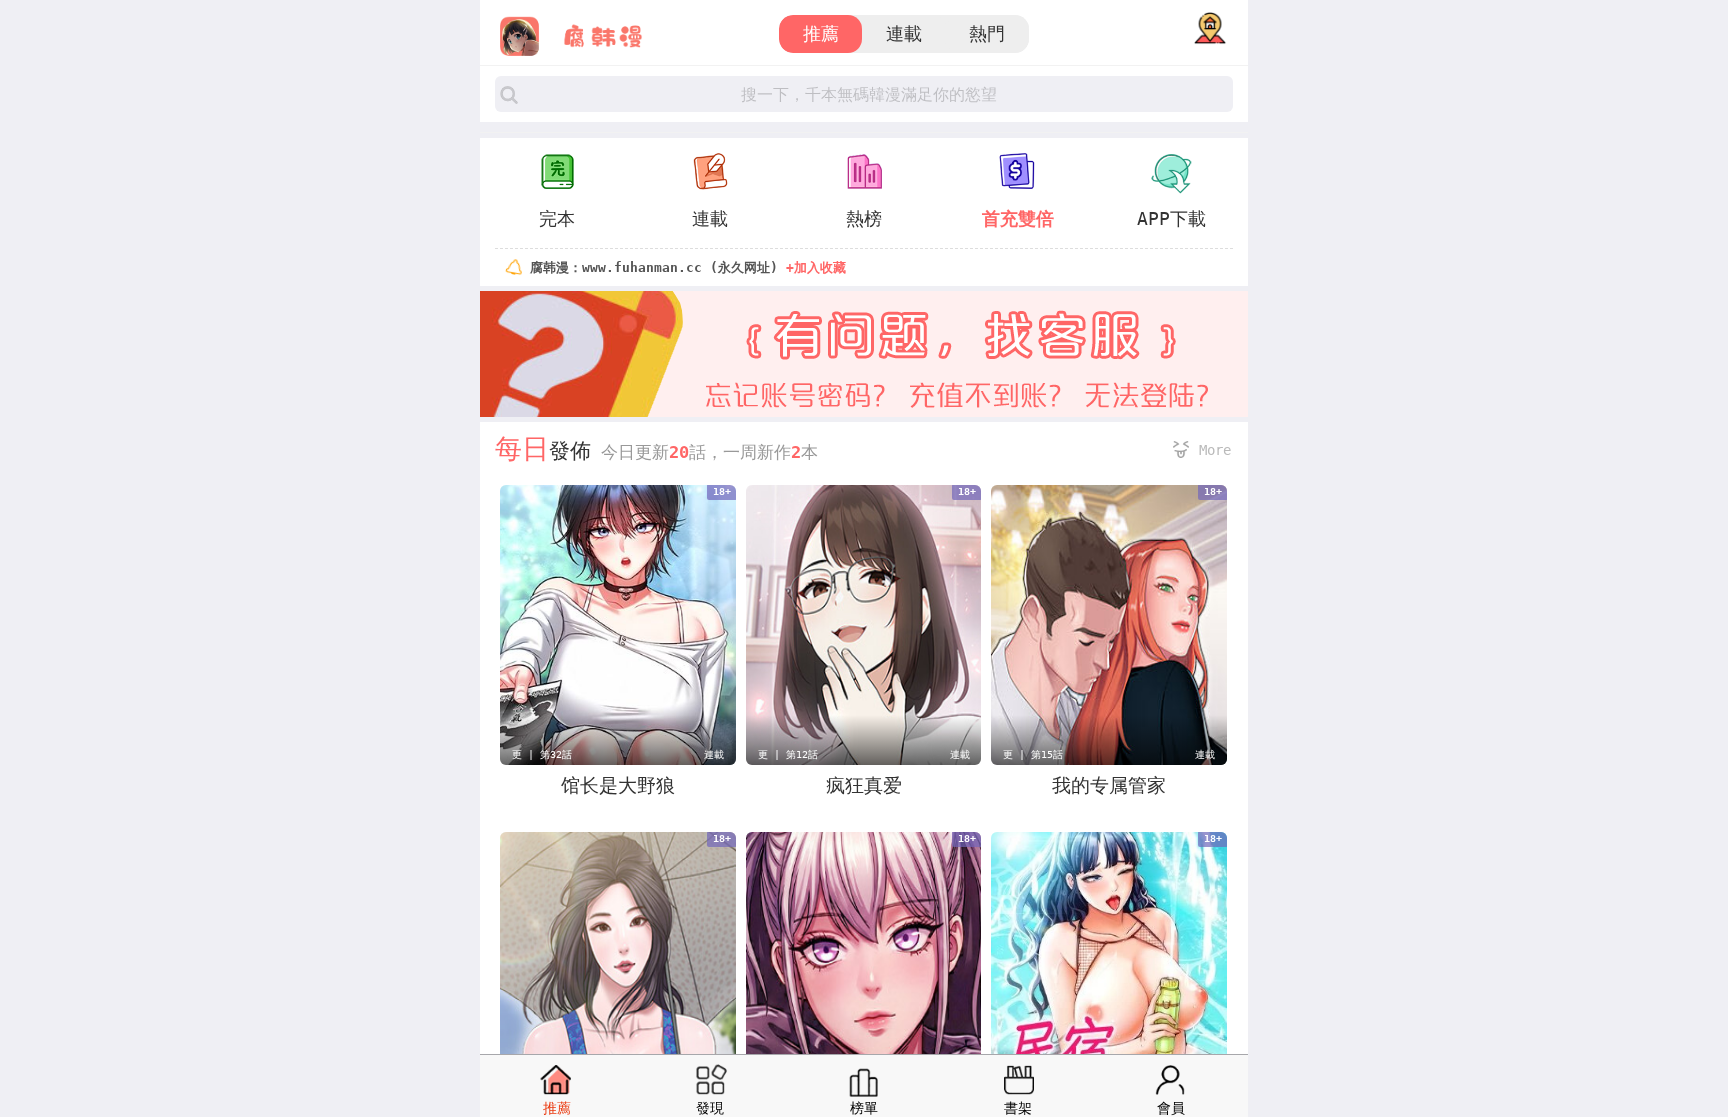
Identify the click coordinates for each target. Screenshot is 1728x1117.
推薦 (821, 33)
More (1215, 450)
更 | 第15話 (1033, 754)
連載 (904, 33)
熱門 (987, 33)
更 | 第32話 (542, 754)
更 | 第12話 (788, 754)
